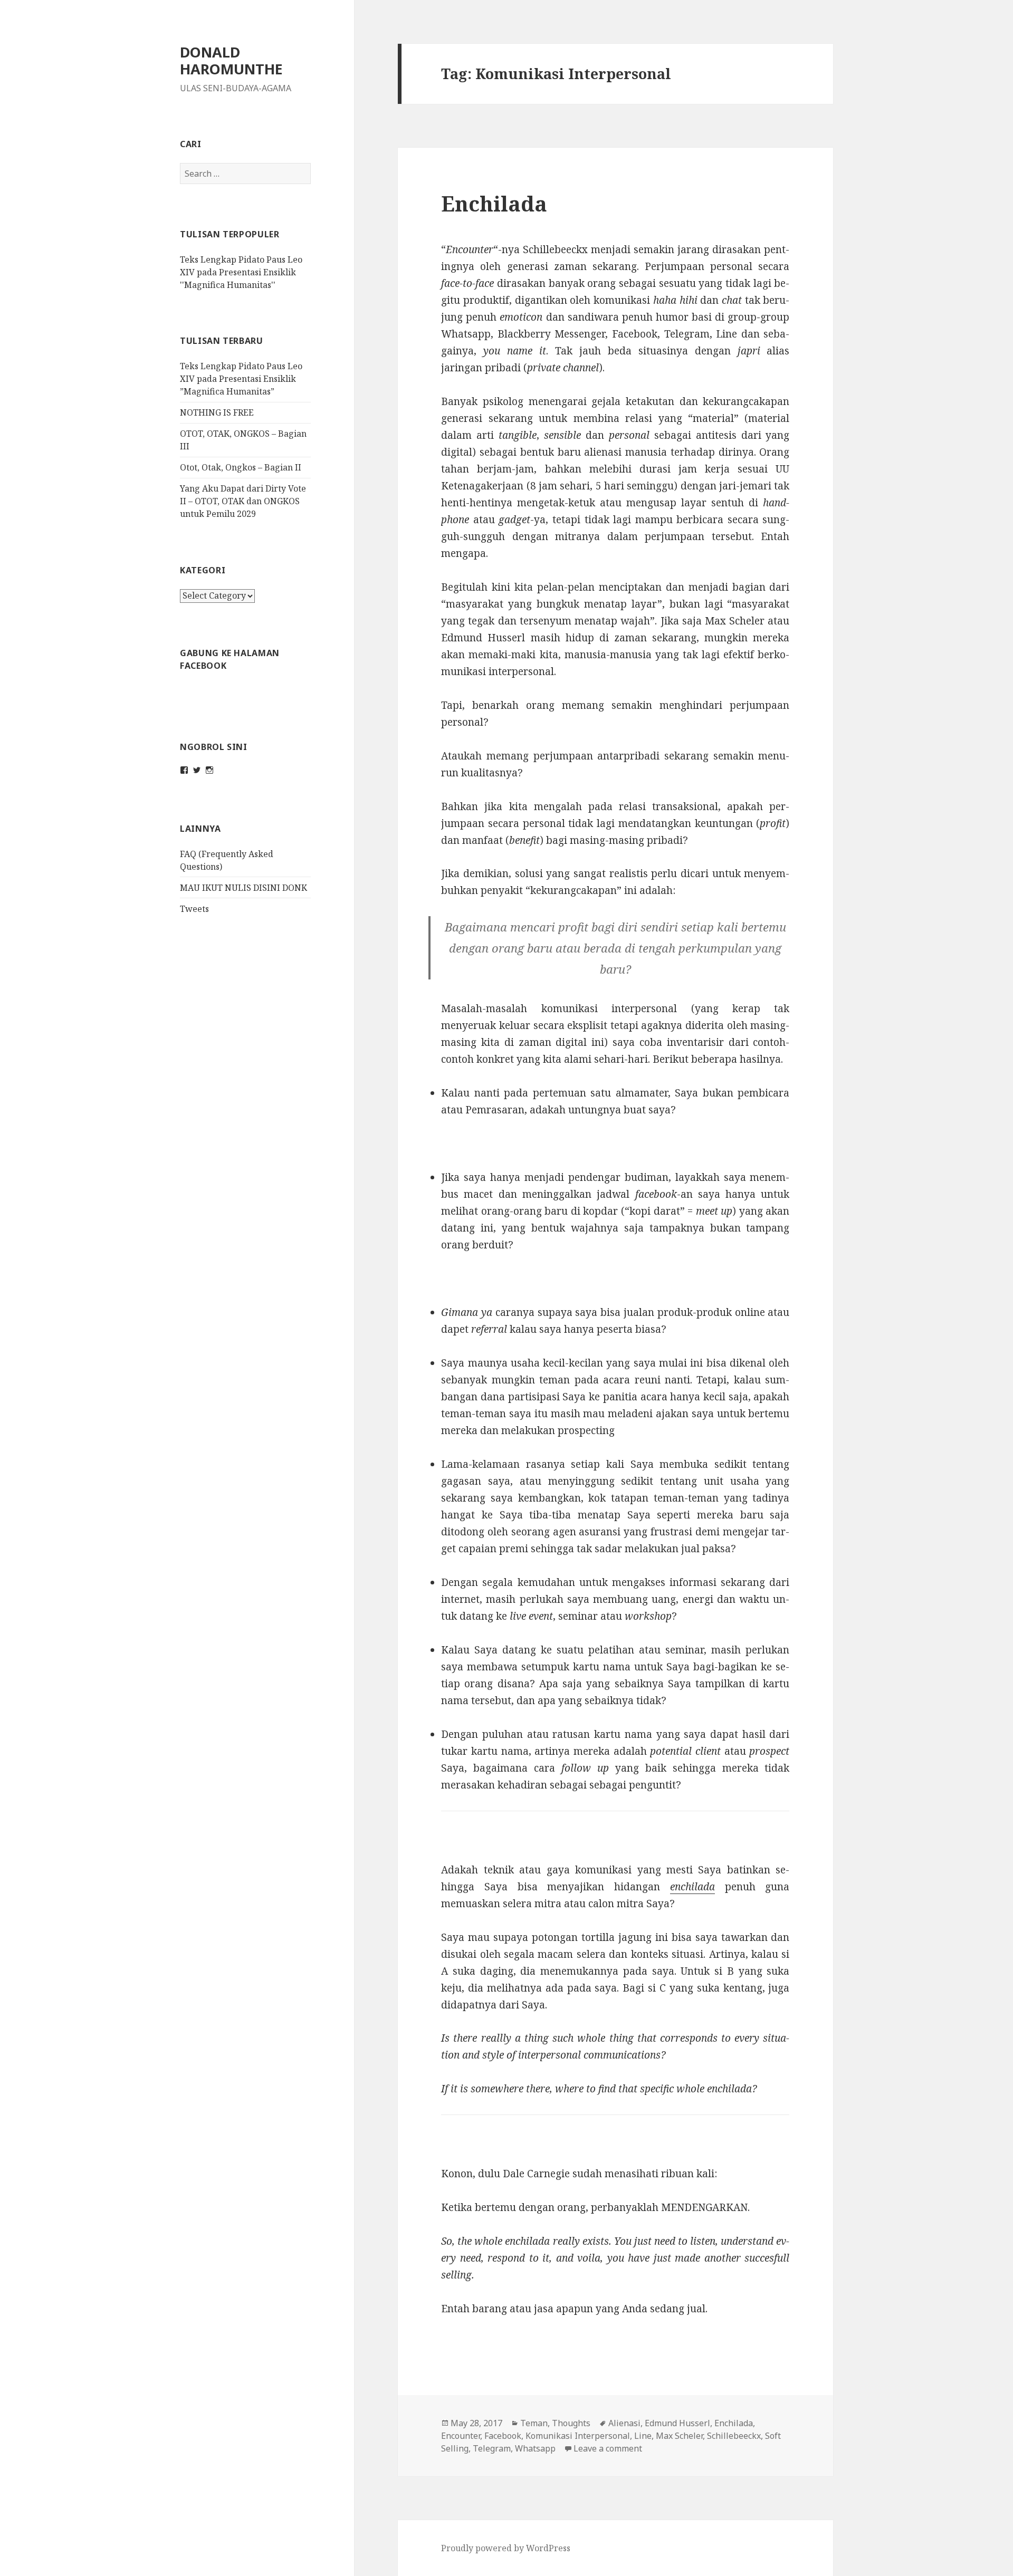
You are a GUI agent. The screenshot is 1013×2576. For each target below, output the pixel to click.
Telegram (492, 2448)
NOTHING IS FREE (217, 412)
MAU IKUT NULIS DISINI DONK (243, 888)
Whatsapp (535, 2448)
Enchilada (494, 203)
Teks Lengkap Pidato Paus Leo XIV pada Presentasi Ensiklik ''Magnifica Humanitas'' (241, 272)
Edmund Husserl (677, 2423)
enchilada (692, 1887)
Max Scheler (679, 2436)
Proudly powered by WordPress (506, 2548)
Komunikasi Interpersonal (578, 2436)
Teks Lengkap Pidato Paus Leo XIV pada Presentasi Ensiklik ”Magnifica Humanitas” (241, 379)
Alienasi (624, 2423)
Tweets (194, 909)
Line (643, 2436)
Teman (534, 2423)
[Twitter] (197, 770)
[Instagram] (209, 770)
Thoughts (571, 2423)
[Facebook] (184, 770)
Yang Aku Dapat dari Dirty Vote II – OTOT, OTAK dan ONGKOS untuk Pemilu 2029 (243, 501)
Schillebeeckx (734, 2436)
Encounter (461, 2436)
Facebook (503, 2436)
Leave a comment (608, 2448)
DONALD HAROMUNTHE (231, 60)
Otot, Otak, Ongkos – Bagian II (241, 467)
